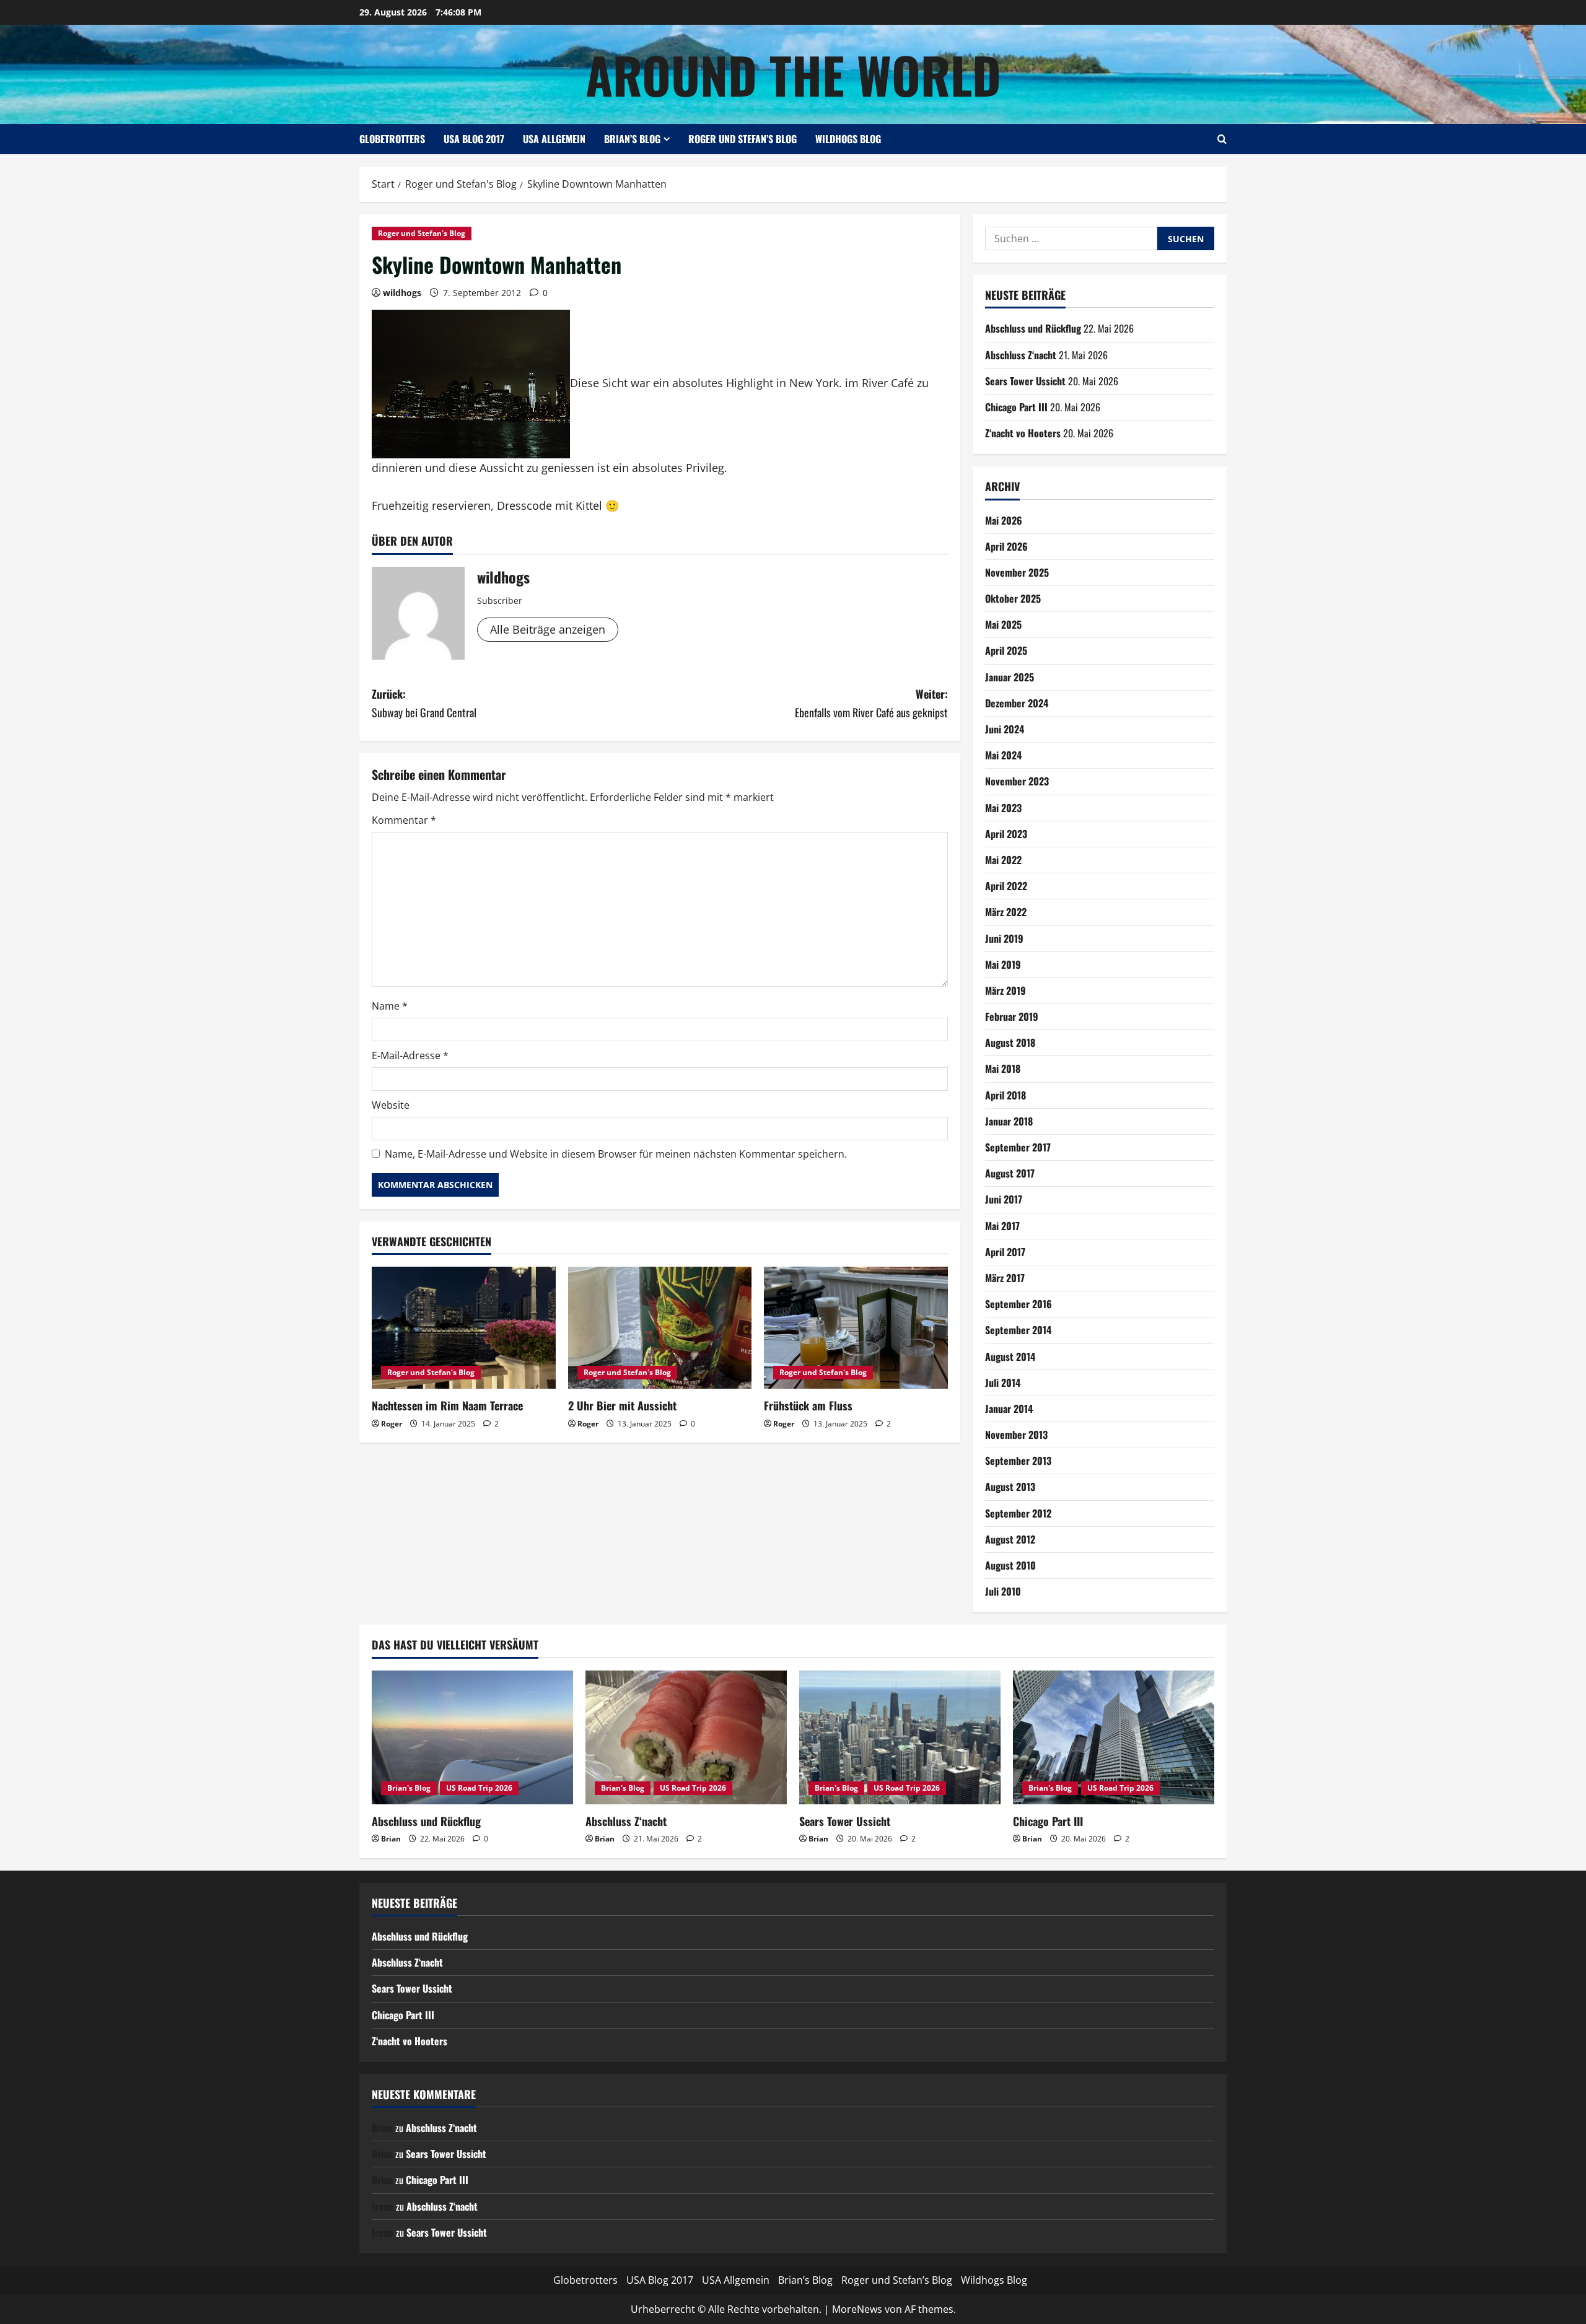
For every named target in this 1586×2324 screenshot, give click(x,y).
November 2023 (1017, 781)
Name (390, 1006)
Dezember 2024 (1017, 703)
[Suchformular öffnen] (1222, 139)
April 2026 (1006, 546)
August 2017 (1010, 1173)
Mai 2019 (1003, 964)
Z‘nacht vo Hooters (1023, 433)
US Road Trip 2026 (479, 1788)
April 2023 (1006, 834)
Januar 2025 (1010, 677)
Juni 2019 (1004, 938)
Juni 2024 (1005, 729)
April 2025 (1006, 650)
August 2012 (1010, 1539)
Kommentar (404, 820)
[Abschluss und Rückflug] (472, 1738)
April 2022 (1006, 886)
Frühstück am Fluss (808, 1405)
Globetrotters (392, 139)
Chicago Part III (1016, 407)
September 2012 (1018, 1513)
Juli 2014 (1003, 1383)
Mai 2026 (1004, 520)
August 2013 (1010, 1487)
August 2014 (1010, 1356)
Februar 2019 (1012, 1016)
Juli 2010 (1003, 1591)
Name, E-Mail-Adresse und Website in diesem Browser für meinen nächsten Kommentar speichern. (616, 1154)
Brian (391, 1839)
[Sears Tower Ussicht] (900, 1738)
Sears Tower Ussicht (1025, 381)
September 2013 (1018, 1461)
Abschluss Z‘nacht (1021, 355)
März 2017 (1005, 1278)
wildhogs (402, 293)
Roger (392, 1424)
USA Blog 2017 (474, 139)
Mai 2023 (1003, 808)
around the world (793, 74)
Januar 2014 (1009, 1409)
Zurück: (424, 703)
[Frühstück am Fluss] (856, 1328)
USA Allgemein (554, 139)
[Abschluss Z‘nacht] (686, 1738)
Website (391, 1105)
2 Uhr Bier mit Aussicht (622, 1405)
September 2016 (1019, 1304)
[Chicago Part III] (1114, 1738)
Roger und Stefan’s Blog (743, 139)
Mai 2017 (1002, 1226)
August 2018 (1010, 1042)
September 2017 (1018, 1147)
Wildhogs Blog (848, 139)
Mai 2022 (1003, 860)
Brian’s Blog (632, 139)
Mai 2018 (1003, 1068)
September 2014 (1018, 1330)
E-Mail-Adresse (410, 1055)
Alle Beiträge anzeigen (548, 629)
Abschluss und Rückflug (1033, 328)
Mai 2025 (1003, 624)
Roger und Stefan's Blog (422, 233)
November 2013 (1016, 1435)
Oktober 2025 (1013, 598)
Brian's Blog (409, 1788)
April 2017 (1005, 1252)
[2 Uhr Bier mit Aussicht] (660, 1328)
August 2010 (1010, 1565)
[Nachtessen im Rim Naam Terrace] (464, 1328)
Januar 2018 (1009, 1121)
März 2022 (1006, 912)
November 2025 (1017, 572)
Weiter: (871, 703)
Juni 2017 (1004, 1199)
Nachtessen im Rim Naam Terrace (447, 1405)
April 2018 (1005, 1095)
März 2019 (1005, 990)
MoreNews (857, 2309)
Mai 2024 (1003, 755)
